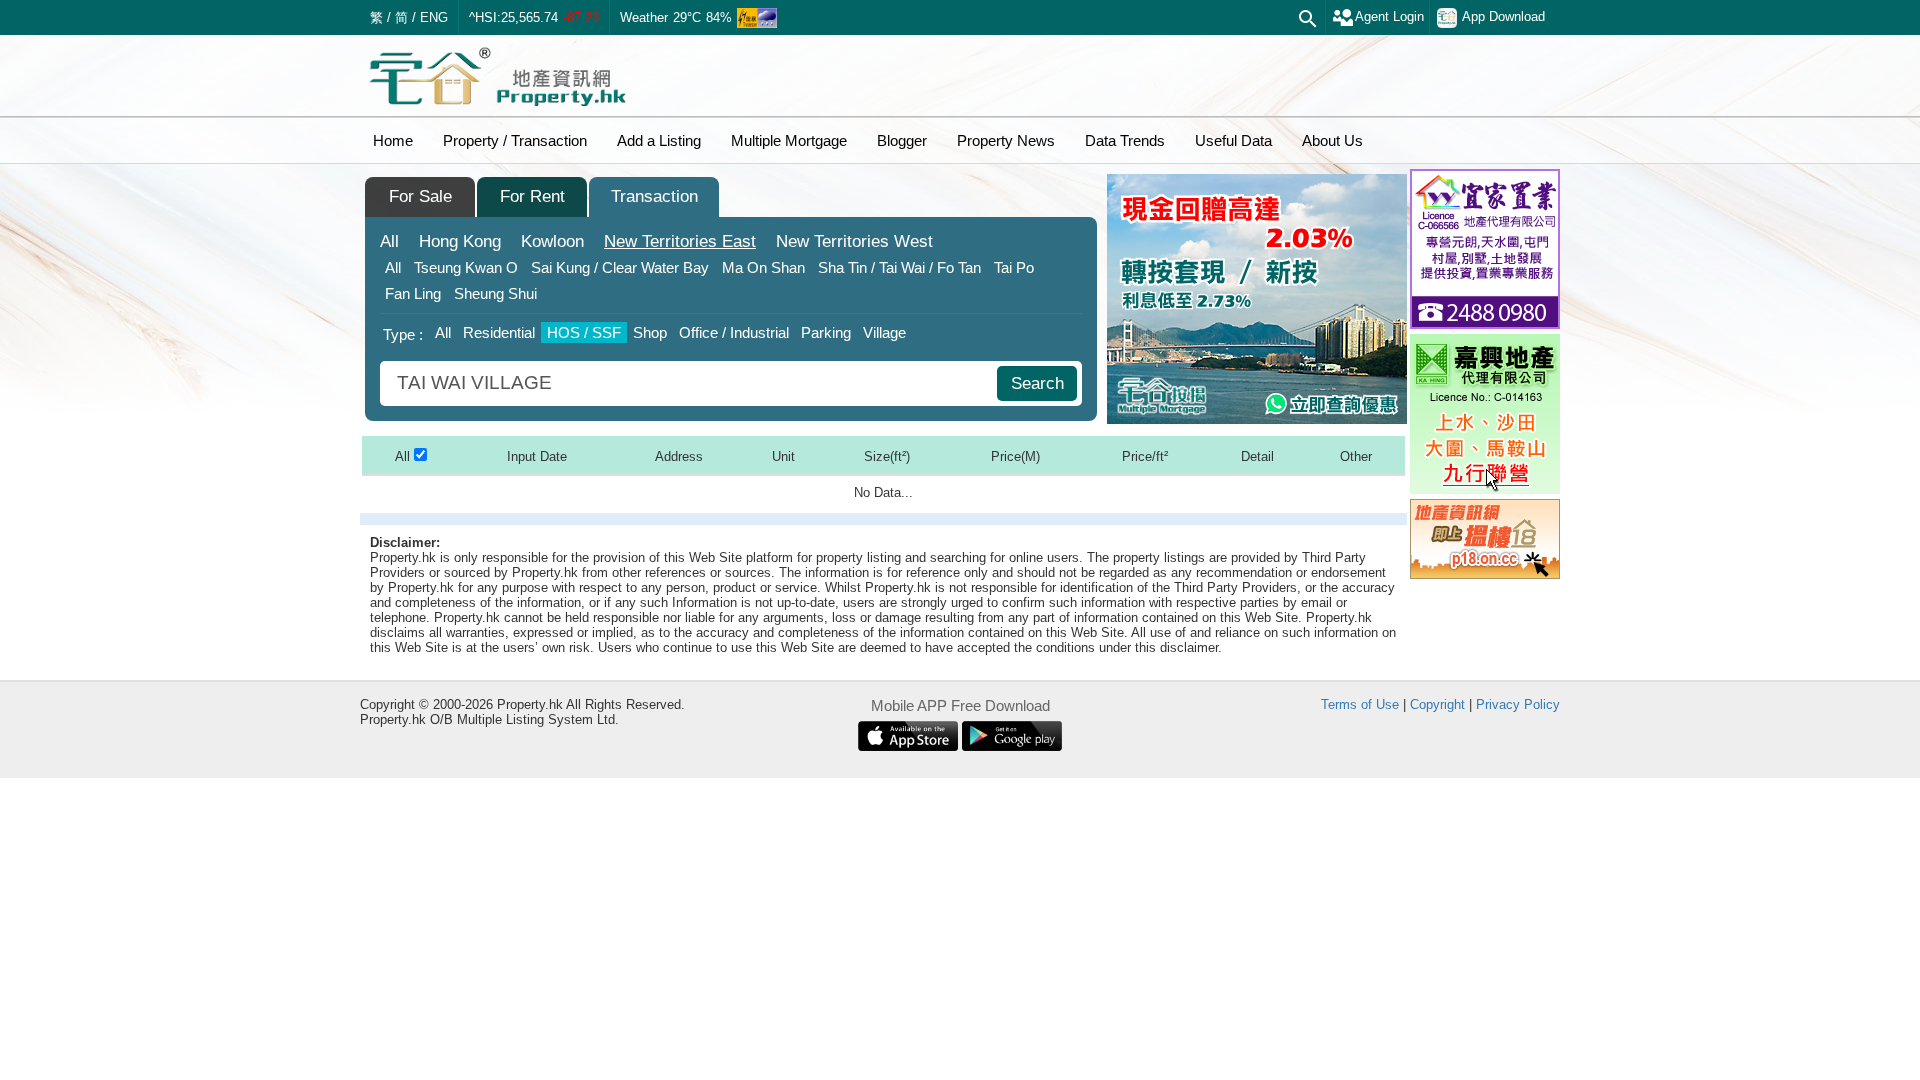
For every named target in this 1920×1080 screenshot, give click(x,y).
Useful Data (1233, 140)
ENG (434, 17)
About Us (1332, 140)
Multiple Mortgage (789, 140)
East (680, 241)
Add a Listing (659, 140)
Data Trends (1125, 140)
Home (393, 140)
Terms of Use (1360, 704)
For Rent (532, 196)
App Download (1503, 16)
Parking (826, 332)
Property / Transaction (515, 140)
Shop (650, 332)
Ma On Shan (763, 267)
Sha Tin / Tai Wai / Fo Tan (899, 267)
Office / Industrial (734, 332)
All (389, 241)
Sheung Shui (495, 293)
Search (1037, 383)
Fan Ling (413, 293)
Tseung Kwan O (466, 267)
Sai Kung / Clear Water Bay (620, 267)
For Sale (420, 196)
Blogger (902, 140)
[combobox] (691, 383)
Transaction (654, 196)
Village (884, 332)
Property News (1006, 140)
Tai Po (1014, 267)
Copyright (1437, 704)
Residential (499, 332)
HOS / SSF (584, 332)
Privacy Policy (1518, 704)
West (854, 241)
